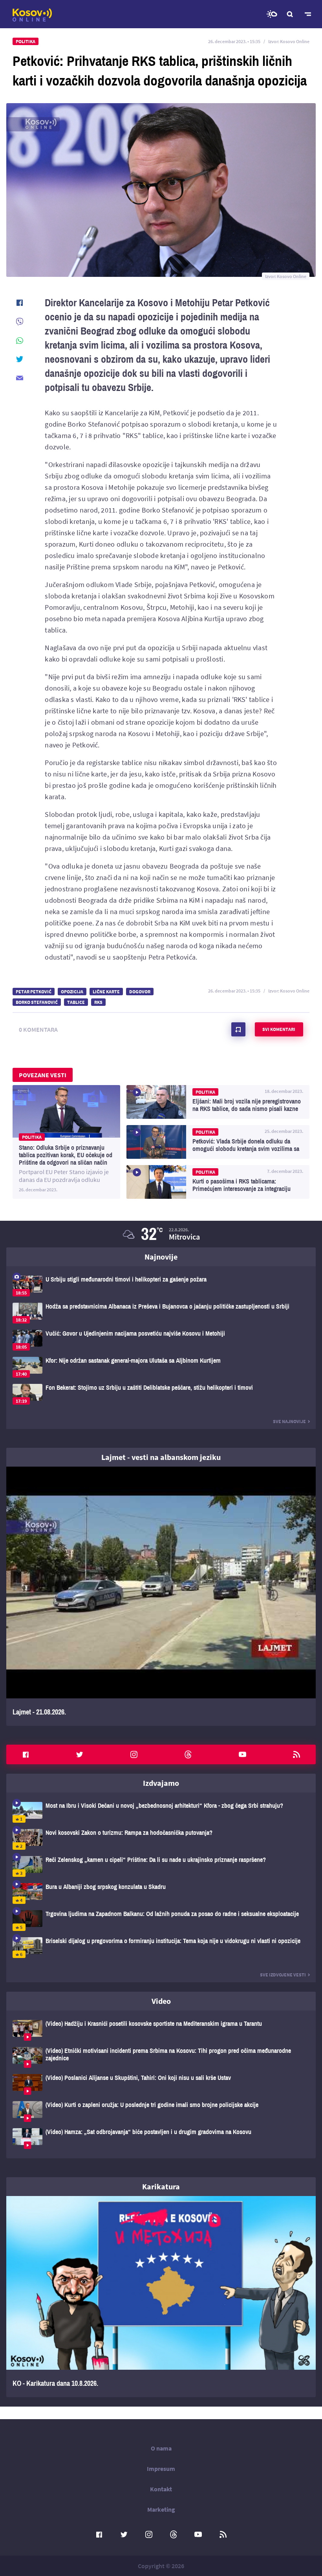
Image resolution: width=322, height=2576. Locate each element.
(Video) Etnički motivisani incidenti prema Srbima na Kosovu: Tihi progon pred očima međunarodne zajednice (161, 2057)
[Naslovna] (32, 15)
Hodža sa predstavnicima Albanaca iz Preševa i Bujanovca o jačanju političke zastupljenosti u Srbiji (161, 1313)
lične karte (106, 992)
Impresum (161, 2469)
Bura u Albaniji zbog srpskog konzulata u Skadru (161, 1893)
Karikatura (161, 2186)
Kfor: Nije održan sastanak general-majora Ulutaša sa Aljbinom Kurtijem (161, 1367)
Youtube (242, 1754)
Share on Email (20, 378)
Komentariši (238, 1029)
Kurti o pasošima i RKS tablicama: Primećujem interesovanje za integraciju (218, 1182)
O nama (161, 2448)
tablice (76, 1002)
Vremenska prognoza (272, 14)
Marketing (161, 2509)
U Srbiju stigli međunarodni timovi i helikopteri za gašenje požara (161, 1286)
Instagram (134, 1754)
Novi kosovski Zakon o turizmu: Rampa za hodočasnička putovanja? (161, 1839)
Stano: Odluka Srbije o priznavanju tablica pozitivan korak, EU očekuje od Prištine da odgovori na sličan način (66, 1142)
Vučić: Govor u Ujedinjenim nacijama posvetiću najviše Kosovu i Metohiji (161, 1340)
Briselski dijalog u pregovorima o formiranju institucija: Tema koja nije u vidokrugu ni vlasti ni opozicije (161, 1948)
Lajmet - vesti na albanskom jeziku (161, 1457)
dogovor (140, 992)
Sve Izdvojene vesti (283, 1975)
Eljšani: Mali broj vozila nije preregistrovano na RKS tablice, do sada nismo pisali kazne (218, 1102)
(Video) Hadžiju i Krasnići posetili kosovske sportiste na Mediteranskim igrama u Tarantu (161, 2030)
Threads (188, 1754)
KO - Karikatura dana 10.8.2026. (161, 2297)
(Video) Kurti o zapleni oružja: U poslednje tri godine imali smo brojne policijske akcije (161, 2112)
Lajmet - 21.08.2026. (161, 1596)
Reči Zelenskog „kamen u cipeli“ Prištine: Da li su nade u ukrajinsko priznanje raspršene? (161, 1866)
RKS (98, 1002)
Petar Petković (34, 992)
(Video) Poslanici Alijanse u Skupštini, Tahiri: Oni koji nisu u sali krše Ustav (161, 2084)
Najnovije (161, 1257)
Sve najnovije (289, 1421)
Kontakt (161, 2489)
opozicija (72, 992)
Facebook (26, 1754)
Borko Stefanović (37, 1002)
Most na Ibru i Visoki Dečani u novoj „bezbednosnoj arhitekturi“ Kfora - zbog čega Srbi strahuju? (161, 1812)
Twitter (80, 1754)
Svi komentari (279, 1029)
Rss (296, 1754)
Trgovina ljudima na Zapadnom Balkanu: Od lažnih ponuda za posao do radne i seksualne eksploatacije (161, 1921)
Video (161, 2001)
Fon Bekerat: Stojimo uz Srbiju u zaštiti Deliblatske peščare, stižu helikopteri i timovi (161, 1394)
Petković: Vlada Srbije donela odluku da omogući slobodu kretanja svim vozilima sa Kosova (218, 1142)
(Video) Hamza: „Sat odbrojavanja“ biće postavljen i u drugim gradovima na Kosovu (161, 2139)
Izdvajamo (161, 1783)
